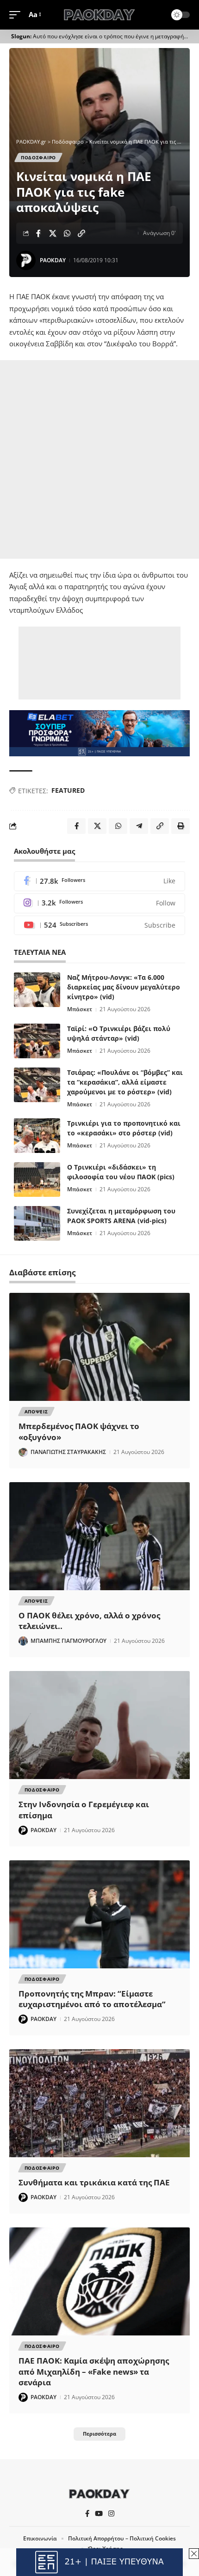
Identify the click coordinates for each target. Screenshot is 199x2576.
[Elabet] (99, 732)
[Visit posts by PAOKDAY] (26, 260)
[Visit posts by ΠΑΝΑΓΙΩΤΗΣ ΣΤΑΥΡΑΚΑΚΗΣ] (23, 1452)
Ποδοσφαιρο (38, 157)
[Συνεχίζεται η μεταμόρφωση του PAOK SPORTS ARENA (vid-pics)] (37, 1223)
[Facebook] (99, 881)
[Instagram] (99, 903)
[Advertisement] (99, 459)
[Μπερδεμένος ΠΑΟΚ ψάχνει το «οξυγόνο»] (99, 1347)
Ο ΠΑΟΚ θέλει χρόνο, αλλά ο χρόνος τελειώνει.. (89, 1621)
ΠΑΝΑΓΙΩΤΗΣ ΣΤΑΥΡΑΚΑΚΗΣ (68, 1452)
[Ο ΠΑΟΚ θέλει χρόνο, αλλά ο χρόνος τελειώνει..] (99, 1536)
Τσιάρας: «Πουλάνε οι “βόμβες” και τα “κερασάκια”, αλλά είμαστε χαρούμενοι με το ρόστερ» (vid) (125, 1082)
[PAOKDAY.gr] (99, 15)
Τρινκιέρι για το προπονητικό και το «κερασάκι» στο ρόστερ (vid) (124, 1128)
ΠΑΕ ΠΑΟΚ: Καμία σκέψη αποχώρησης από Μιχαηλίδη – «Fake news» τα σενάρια (94, 2372)
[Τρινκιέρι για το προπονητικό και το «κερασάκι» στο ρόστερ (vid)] (37, 1136)
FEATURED (68, 790)
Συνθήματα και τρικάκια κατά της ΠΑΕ (94, 2182)
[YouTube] (99, 2514)
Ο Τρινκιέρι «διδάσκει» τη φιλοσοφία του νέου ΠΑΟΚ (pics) (121, 1172)
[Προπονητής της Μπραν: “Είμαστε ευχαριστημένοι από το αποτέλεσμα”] (99, 1914)
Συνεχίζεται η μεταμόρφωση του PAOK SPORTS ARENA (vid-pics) (121, 1216)
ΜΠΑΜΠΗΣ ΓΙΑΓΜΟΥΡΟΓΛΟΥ (68, 1641)
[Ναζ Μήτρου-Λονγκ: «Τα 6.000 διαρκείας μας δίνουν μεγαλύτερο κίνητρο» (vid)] (37, 990)
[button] (17, 15)
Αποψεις (36, 1412)
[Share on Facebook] (38, 233)
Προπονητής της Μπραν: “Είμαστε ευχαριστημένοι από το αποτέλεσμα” (92, 1999)
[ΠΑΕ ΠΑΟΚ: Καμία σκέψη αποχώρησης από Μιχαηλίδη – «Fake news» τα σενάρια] (99, 2281)
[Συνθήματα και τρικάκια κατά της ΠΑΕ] (99, 2103)
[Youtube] (99, 926)
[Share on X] (53, 233)
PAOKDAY (53, 260)
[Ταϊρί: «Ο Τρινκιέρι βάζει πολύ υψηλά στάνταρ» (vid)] (37, 1041)
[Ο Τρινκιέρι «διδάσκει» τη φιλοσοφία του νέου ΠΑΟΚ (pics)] (37, 1179)
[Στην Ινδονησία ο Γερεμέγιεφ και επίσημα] (99, 1725)
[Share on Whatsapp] (67, 233)
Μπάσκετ (80, 1009)
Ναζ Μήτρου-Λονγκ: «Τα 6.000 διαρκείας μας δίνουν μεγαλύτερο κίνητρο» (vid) (124, 987)
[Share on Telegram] (139, 826)
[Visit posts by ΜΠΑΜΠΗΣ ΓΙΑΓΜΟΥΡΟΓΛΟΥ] (23, 1641)
